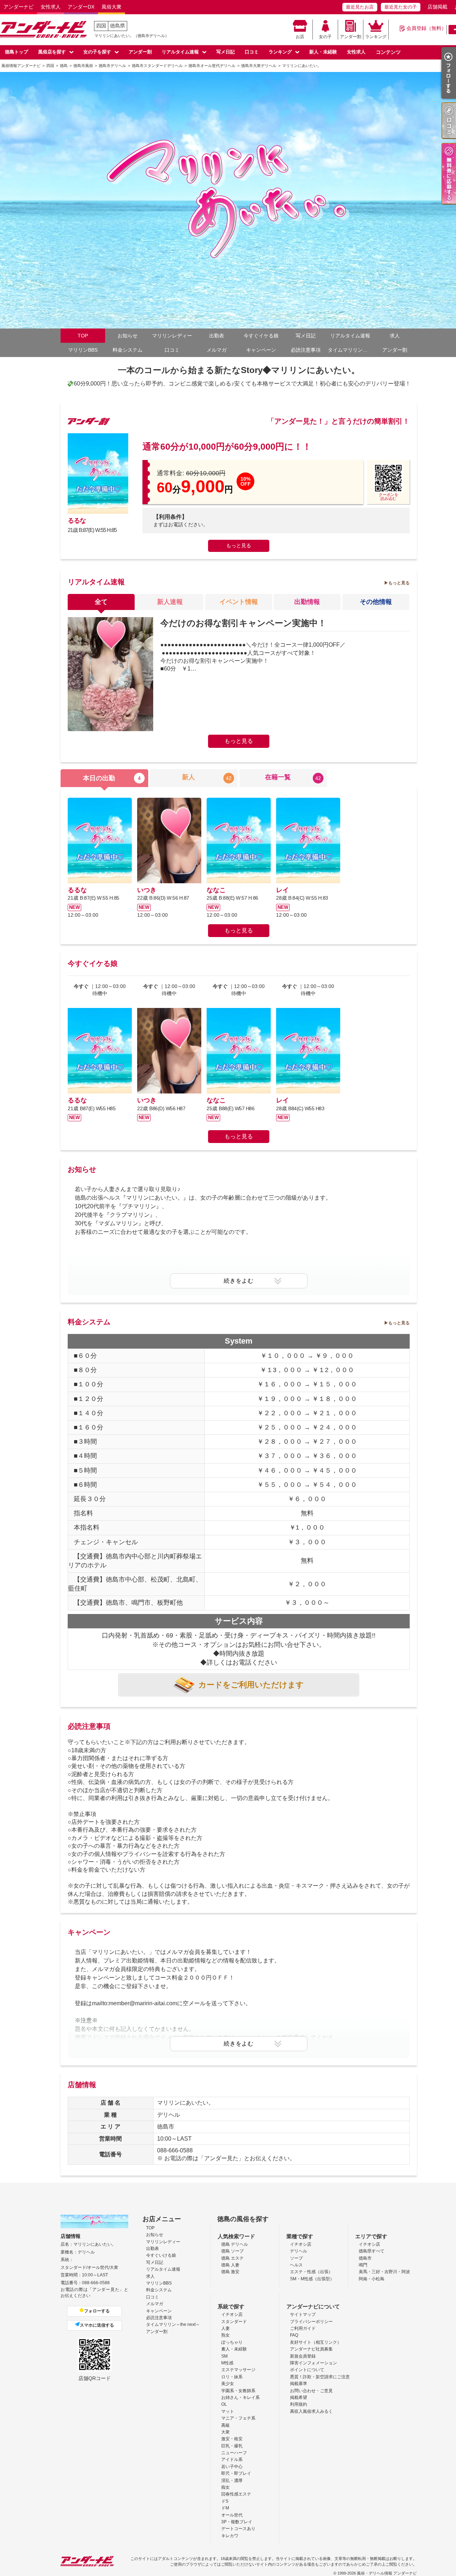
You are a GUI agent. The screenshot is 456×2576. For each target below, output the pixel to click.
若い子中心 (232, 2467)
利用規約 (299, 2404)
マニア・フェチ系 (238, 2418)
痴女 (226, 2487)
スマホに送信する (97, 2325)
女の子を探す (97, 52)
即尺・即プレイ (236, 2473)
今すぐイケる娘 (261, 336)
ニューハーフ (234, 2453)
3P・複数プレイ (237, 2522)
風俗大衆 (112, 7)
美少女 (228, 2384)
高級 (226, 2425)
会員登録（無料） (426, 28)
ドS (225, 2501)
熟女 (226, 2335)
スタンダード (234, 2322)
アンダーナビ (19, 7)
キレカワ (230, 2536)
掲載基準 (299, 2384)
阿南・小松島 (372, 2279)
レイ (283, 890)
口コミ (252, 52)
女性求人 (51, 7)
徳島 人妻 (230, 2265)
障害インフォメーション (313, 2363)
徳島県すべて (372, 2251)
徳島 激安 (230, 2272)
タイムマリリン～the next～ (350, 350)
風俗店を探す (52, 52)
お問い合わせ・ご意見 (311, 2391)
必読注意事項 (306, 350)
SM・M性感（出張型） (312, 2279)
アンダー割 (351, 37)
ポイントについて (307, 2370)
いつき (147, 890)
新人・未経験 (323, 52)
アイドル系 (232, 2459)
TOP (83, 336)
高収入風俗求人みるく (311, 2411)
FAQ (294, 2335)
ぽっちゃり (232, 2342)
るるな (77, 521)
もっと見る (239, 545)
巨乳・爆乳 (232, 2446)
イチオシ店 (301, 2244)
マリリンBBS (83, 350)
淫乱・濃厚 (232, 2481)
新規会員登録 (303, 2356)
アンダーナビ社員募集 (311, 2349)
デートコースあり (238, 2529)
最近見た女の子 (401, 7)
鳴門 (363, 2265)
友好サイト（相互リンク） (316, 2342)
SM (224, 2356)
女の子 (325, 37)
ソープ (296, 2258)
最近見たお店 (360, 7)
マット (228, 2411)
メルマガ (217, 350)
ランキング (376, 37)
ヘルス (296, 2265)
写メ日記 (226, 52)
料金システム (128, 350)
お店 (300, 37)
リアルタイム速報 (180, 52)
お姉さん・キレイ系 (240, 2397)
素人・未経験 (234, 2349)
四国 (101, 26)
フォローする (97, 2311)
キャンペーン (261, 350)
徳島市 (365, 2258)
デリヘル (299, 2251)
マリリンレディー (172, 336)
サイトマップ (303, 2314)
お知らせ (128, 336)
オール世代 (232, 2515)
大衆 (226, 2432)
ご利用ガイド (303, 2328)
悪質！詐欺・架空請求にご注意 (320, 2377)
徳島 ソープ (232, 2251)
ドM (225, 2508)
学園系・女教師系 (238, 2391)
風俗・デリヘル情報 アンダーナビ (387, 2573)
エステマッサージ (238, 2370)
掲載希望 (299, 2397)
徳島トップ (17, 52)
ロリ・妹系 (232, 2377)
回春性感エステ (236, 2494)
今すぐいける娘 (161, 2255)
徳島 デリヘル (235, 2244)
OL (224, 2404)
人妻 (226, 2328)
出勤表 (217, 336)
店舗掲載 (437, 7)
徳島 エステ (232, 2258)
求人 (395, 336)
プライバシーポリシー (311, 2322)
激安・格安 (232, 2439)
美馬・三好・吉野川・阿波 (384, 2272)
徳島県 (118, 26)
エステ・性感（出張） (311, 2272)
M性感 (227, 2363)
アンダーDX (81, 7)
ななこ (216, 890)
